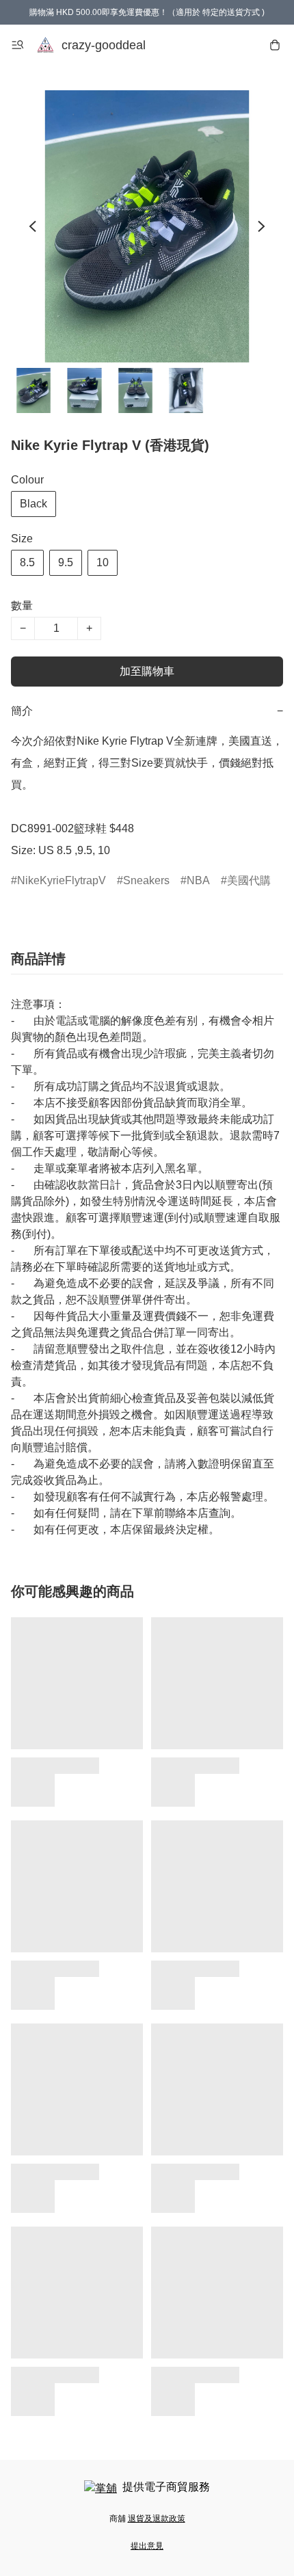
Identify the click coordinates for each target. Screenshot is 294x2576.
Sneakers (146, 880)
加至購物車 (147, 671)
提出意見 (147, 2546)
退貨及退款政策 (157, 2519)
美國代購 (249, 880)
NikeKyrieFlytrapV (62, 880)
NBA (198, 880)
